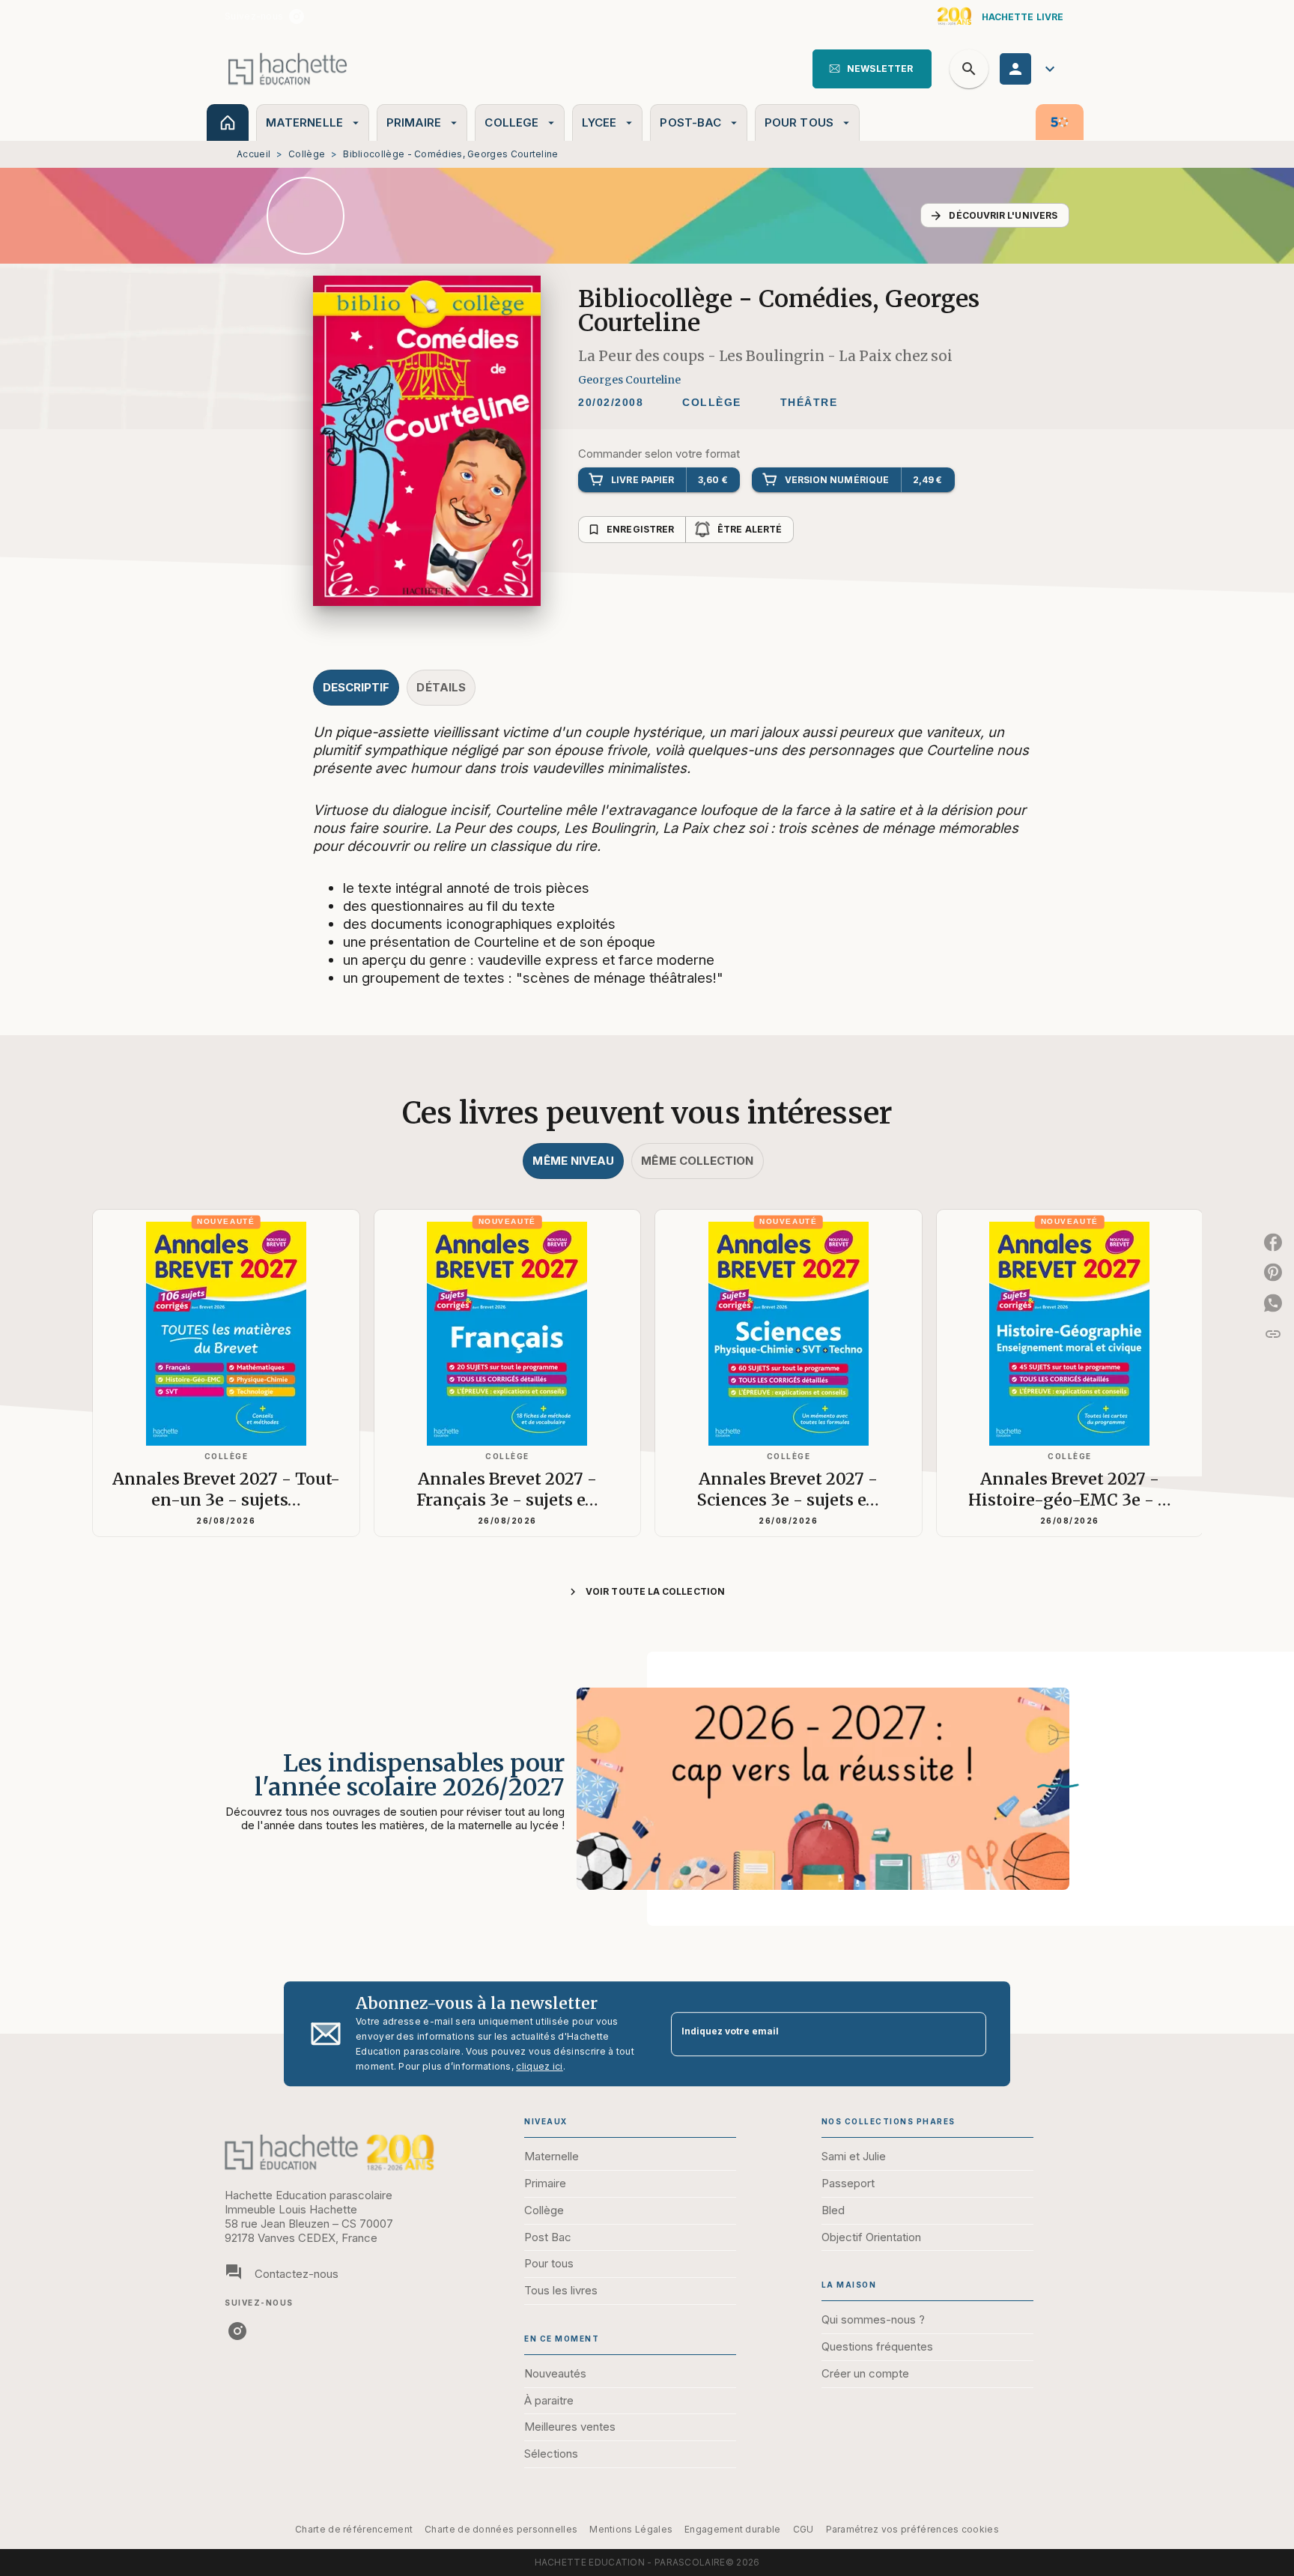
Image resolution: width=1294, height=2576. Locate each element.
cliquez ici (539, 2066)
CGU (804, 2529)
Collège (307, 154)
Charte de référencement (354, 2529)
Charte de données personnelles (501, 2529)
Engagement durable (732, 2529)
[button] (872, 69)
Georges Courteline (629, 380)
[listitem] (297, 16)
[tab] (228, 122)
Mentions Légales (631, 2529)
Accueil (253, 154)
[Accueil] (288, 69)
